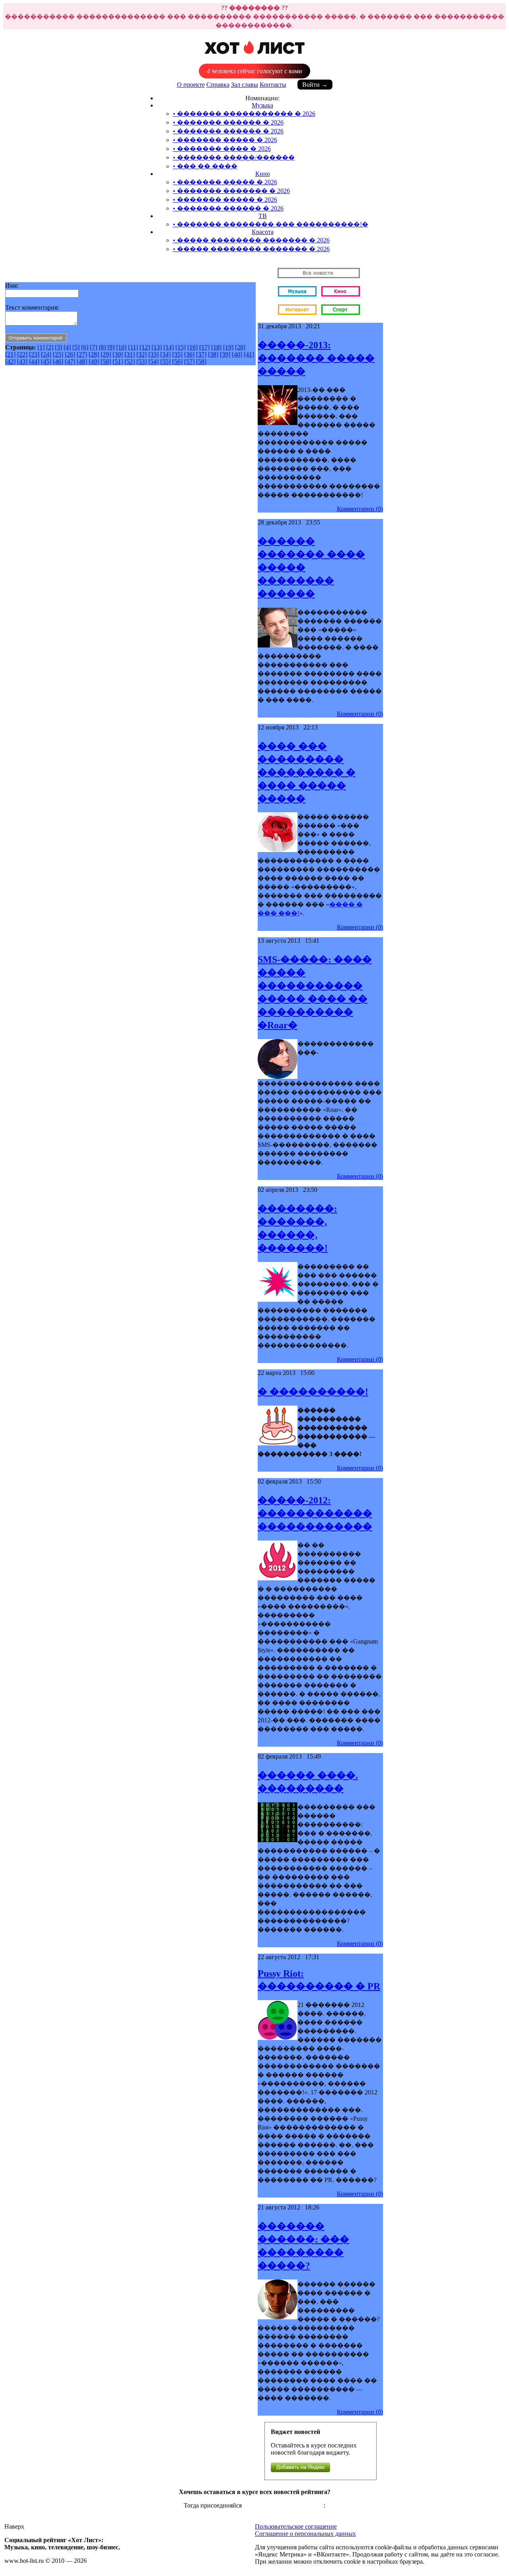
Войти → (315, 85)
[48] (82, 362)
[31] (130, 354)
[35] (177, 354)
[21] (10, 354)
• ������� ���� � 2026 (222, 149)
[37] (201, 354)
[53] (142, 362)
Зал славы (245, 85)
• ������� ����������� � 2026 (244, 114)
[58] (201, 362)
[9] (111, 347)
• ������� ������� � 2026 (231, 191)
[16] (192, 347)
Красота (263, 232)
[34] (165, 354)
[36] (189, 354)
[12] (145, 347)
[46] (58, 362)
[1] (41, 347)
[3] (58, 347)
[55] (165, 362)
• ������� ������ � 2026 (228, 122)
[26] (70, 354)
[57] (189, 362)
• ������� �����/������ (234, 157)
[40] (237, 354)
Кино (263, 174)
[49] (94, 362)
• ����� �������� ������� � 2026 (251, 240)
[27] (82, 354)
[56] (177, 362)
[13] (157, 347)
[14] (169, 347)
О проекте (191, 85)
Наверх (14, 2526)
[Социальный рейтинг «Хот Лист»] (255, 58)
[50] (106, 362)
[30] (118, 354)
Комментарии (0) (360, 509)
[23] (34, 354)
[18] (216, 347)
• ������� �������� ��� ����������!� (271, 224)
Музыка (262, 105)
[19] (228, 347)
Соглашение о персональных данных (305, 2534)
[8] (102, 347)
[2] (50, 347)
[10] (121, 347)
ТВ (263, 216)
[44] (34, 362)
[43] (22, 362)
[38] (213, 354)
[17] (204, 347)
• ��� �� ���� (205, 166)
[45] (46, 362)
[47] (70, 362)
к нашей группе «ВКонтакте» (284, 2505)
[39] (225, 354)
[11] (133, 347)
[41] (249, 354)
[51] (118, 362)
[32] (142, 354)
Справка (218, 85)
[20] (240, 347)
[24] (46, 354)
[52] (130, 362)
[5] (76, 347)
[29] (106, 354)
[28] (94, 354)
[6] (85, 347)
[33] (153, 354)
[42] (10, 362)
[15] (181, 347)
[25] (58, 354)
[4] (67, 347)
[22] (22, 354)
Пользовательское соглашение (296, 2526)
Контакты (273, 85)
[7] (93, 347)
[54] (153, 362)
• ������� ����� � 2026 (225, 140)
